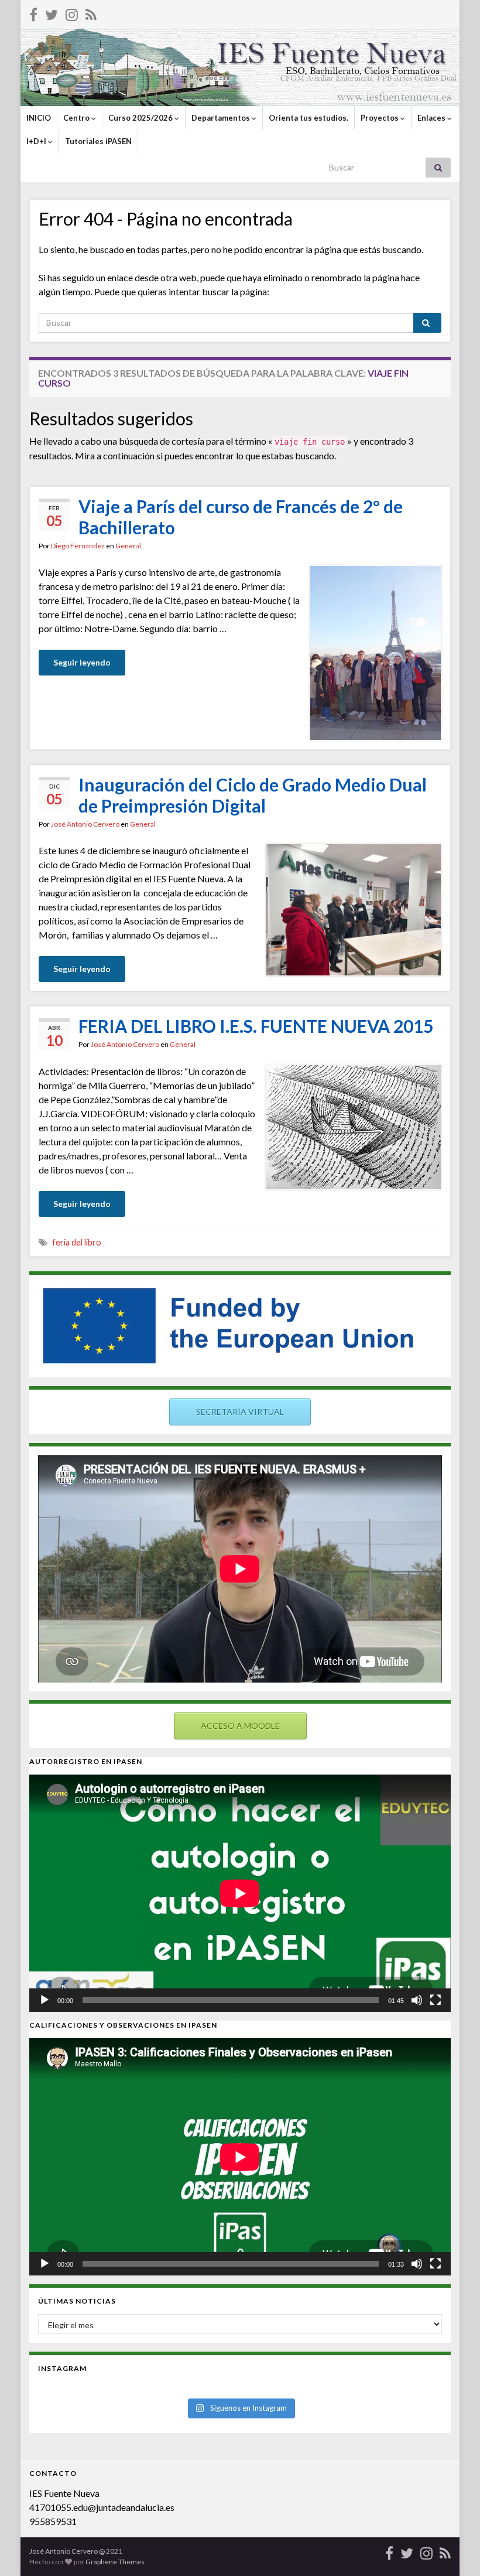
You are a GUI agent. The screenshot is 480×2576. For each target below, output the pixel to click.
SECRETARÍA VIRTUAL (240, 1412)
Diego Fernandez (78, 546)
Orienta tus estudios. (308, 118)
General (128, 546)
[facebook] (33, 13)
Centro (77, 118)
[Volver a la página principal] (240, 67)
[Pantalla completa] (436, 2000)
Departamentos (222, 118)
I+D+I (37, 141)
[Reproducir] (44, 2000)
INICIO (39, 118)
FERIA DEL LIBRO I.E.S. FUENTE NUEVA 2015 (256, 1026)
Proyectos (380, 118)
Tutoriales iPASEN (98, 141)
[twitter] (52, 13)
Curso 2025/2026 (141, 118)
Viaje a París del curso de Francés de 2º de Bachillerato (241, 517)
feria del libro (77, 1242)
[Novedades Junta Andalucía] (91, 13)
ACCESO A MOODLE (240, 1726)
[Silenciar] (417, 2000)
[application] (240, 1893)
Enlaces (432, 118)
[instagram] (72, 13)
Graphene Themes (115, 2562)
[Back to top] (454, 2550)
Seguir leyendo (82, 662)
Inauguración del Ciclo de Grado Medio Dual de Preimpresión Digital (253, 795)
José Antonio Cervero (85, 824)
